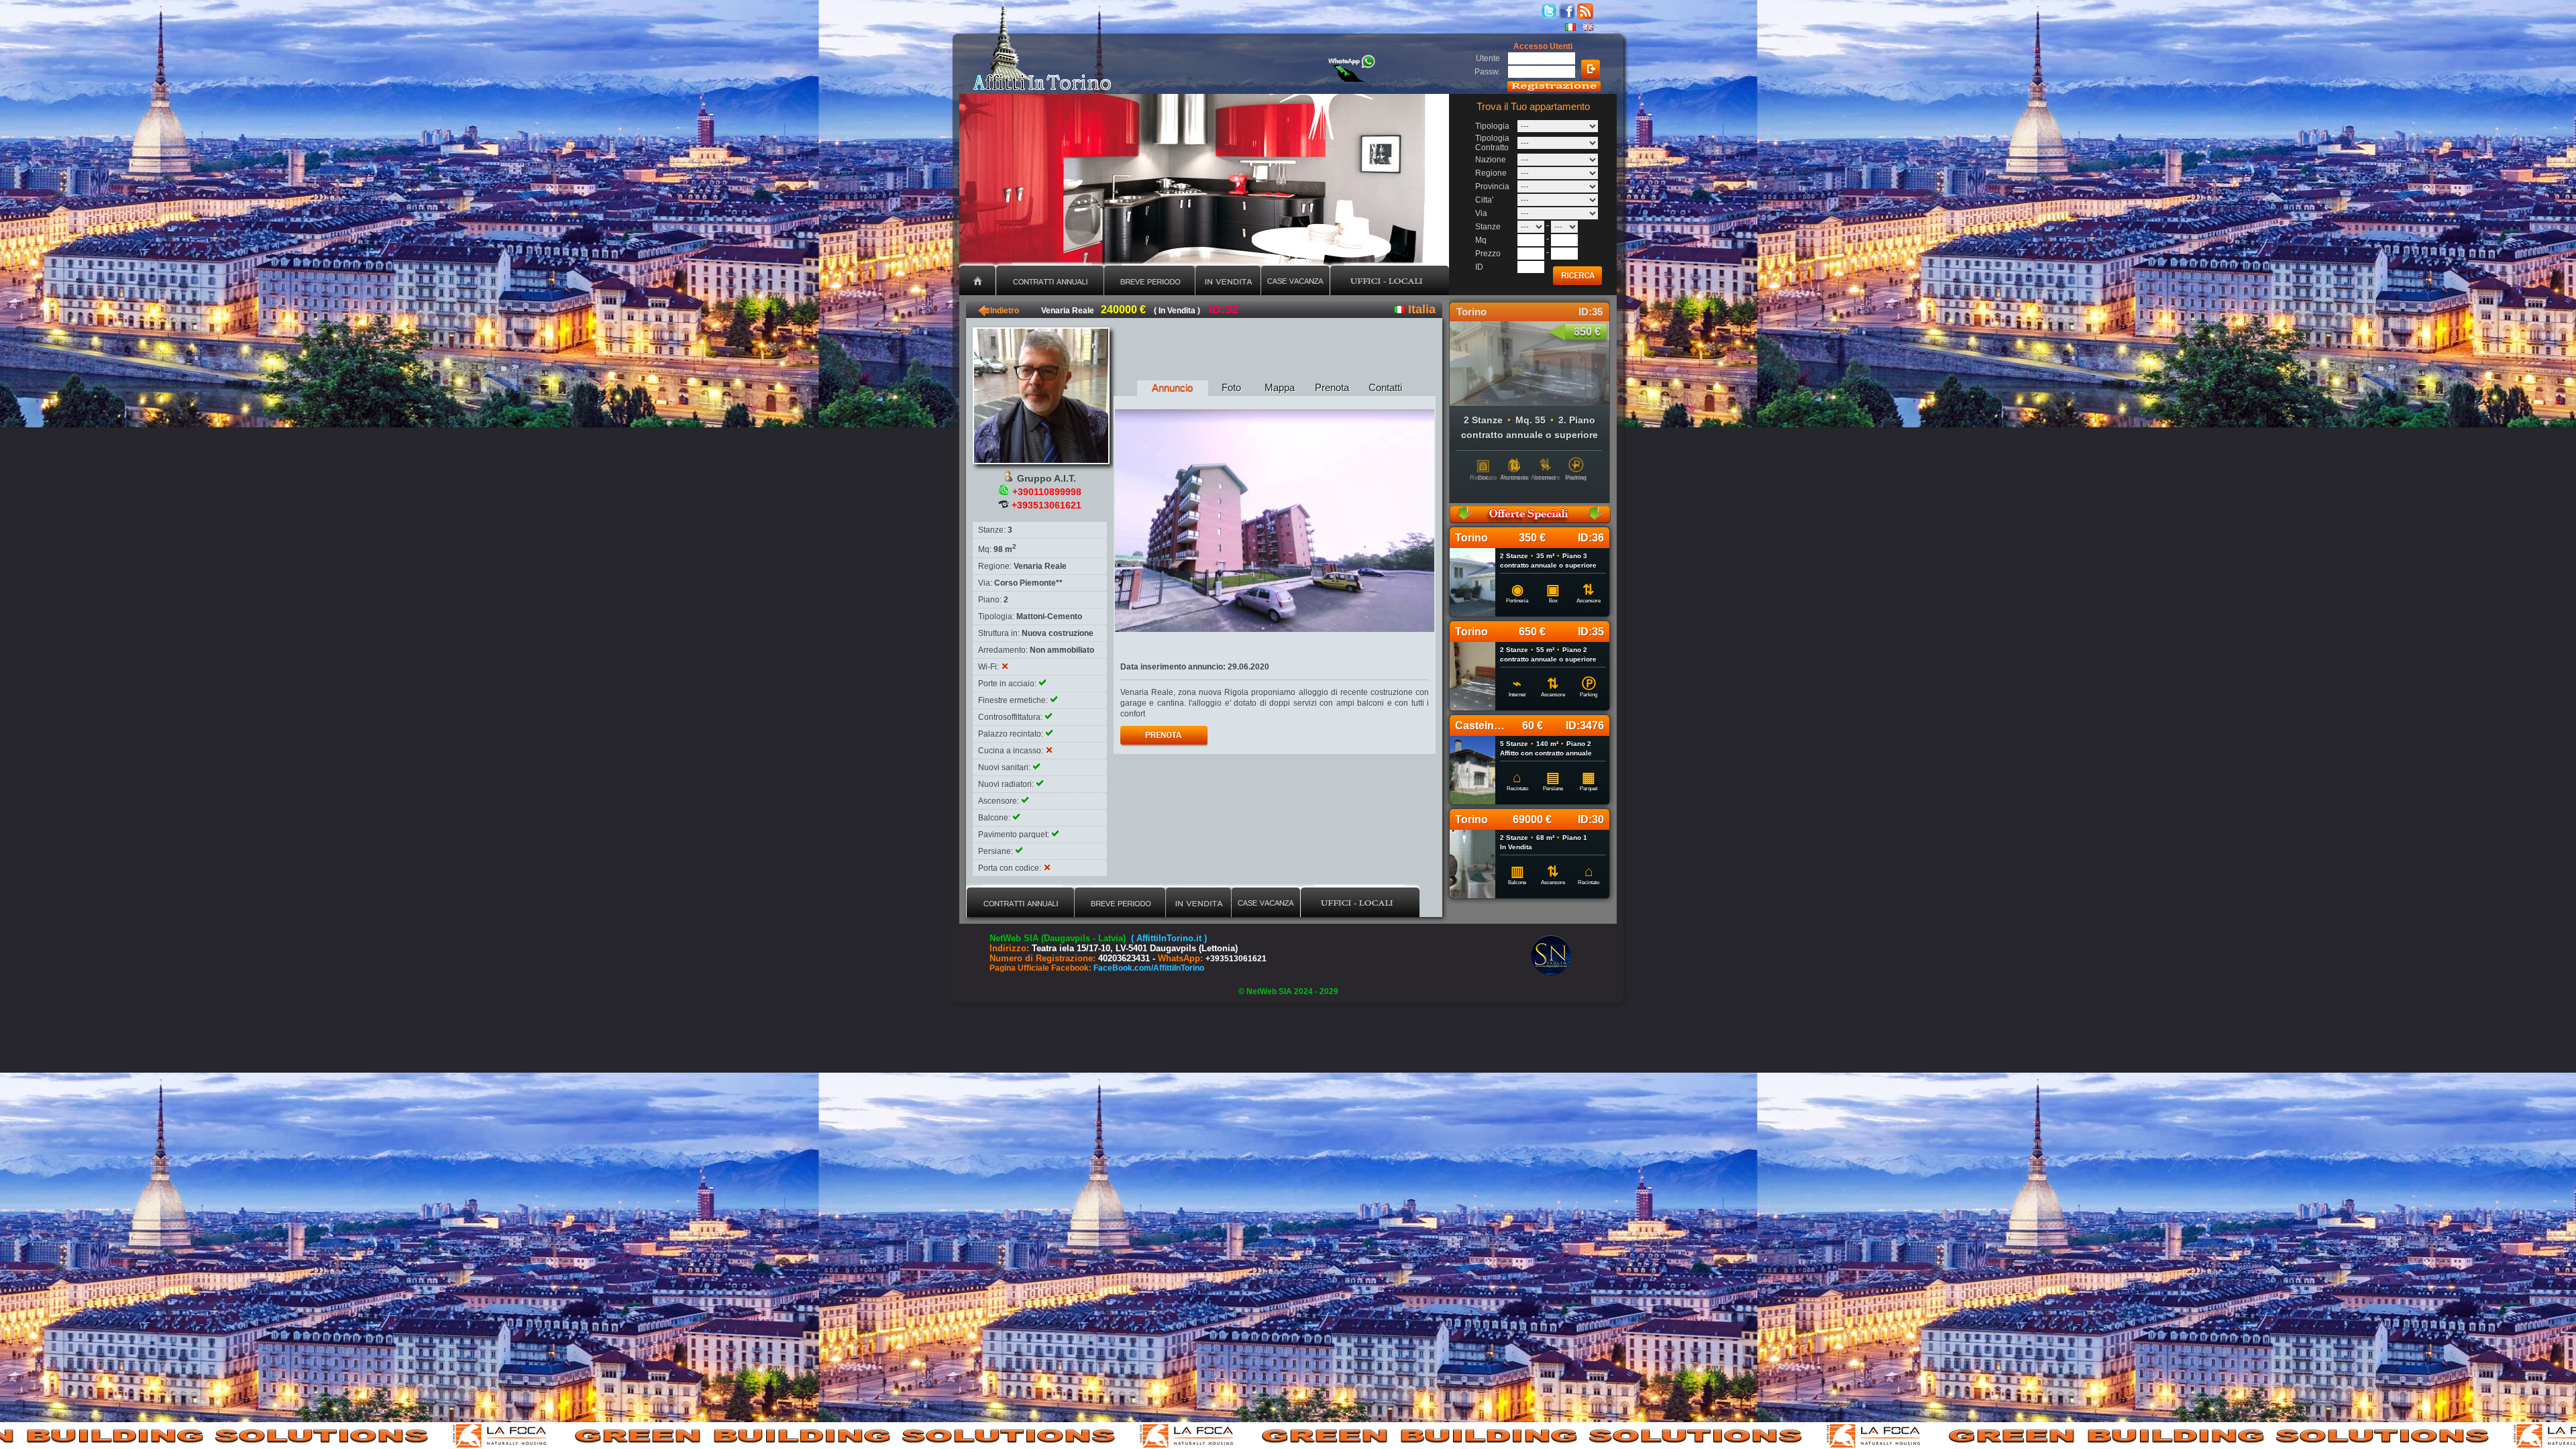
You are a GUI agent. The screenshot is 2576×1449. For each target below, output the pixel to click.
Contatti (1385, 387)
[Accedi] (1591, 69)
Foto (1231, 387)
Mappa (1280, 387)
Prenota (1332, 387)
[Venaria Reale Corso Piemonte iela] (1275, 521)
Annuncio (1172, 387)
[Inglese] (1588, 27)
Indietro (999, 311)
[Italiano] (1570, 27)
